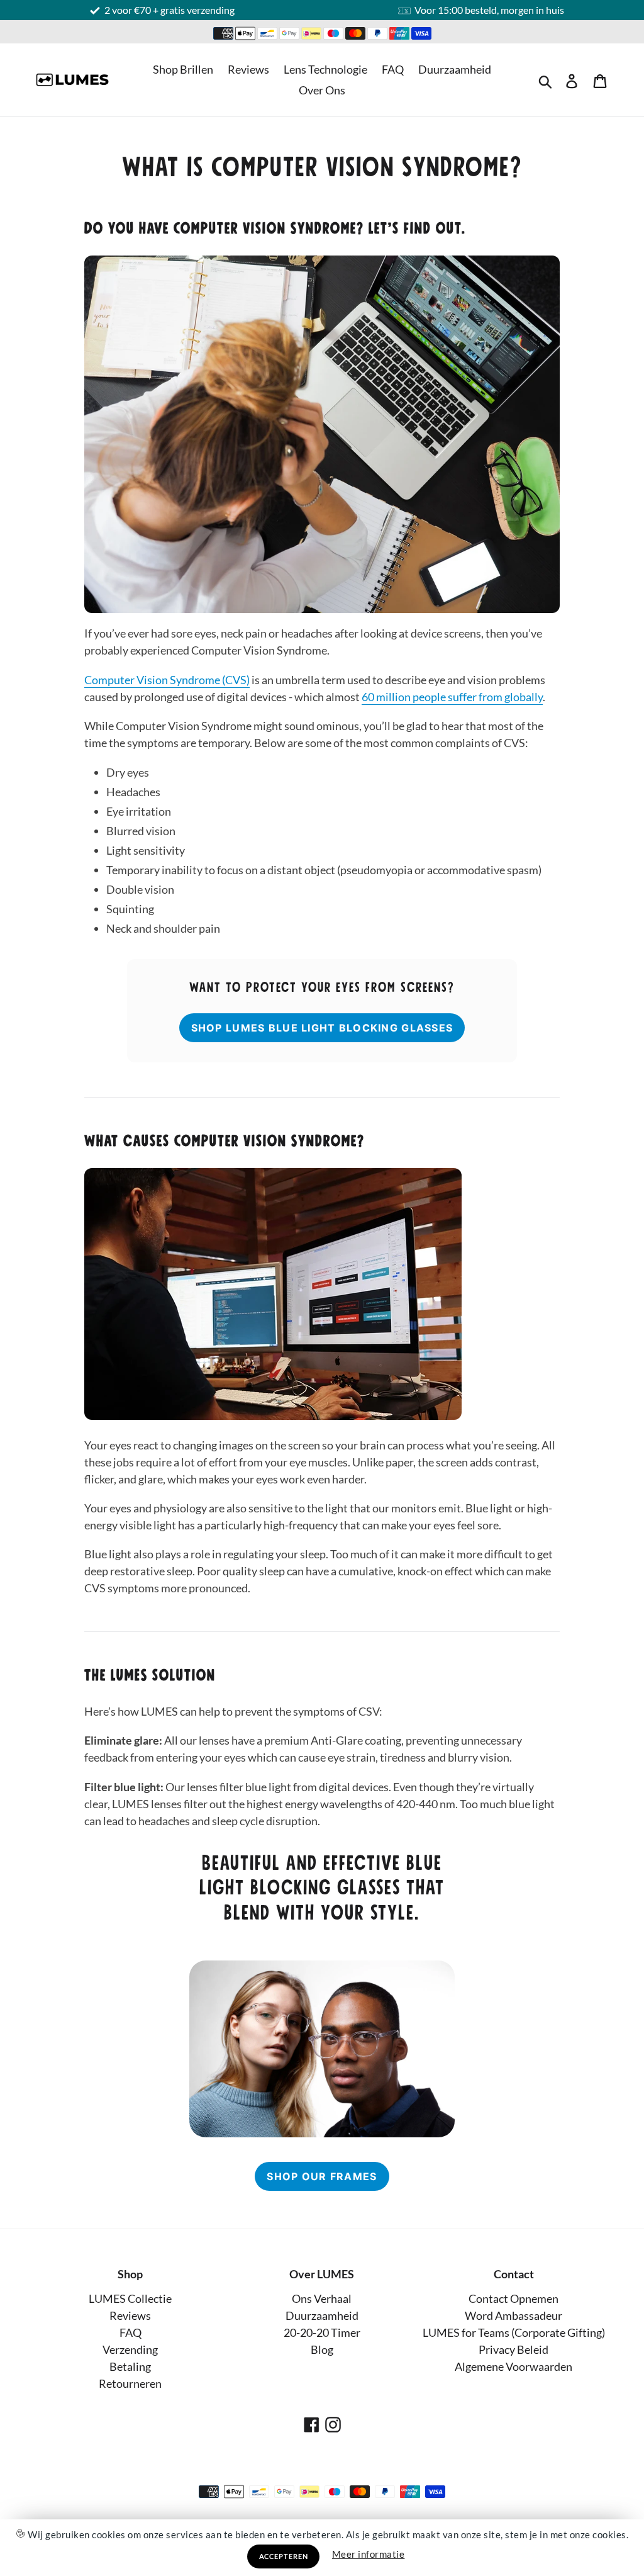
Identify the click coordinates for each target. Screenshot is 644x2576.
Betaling (130, 2366)
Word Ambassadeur (514, 2315)
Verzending (130, 2349)
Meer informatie (369, 2554)
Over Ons (322, 90)
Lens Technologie (325, 69)
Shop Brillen (183, 69)
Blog (322, 2349)
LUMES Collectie (130, 2298)
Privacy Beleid (514, 2349)
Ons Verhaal (322, 2298)
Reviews (248, 69)
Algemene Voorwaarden (514, 2366)
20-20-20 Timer (322, 2332)
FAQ (393, 69)
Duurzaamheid (455, 69)
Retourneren (130, 2383)
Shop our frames (322, 2176)
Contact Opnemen (514, 2298)
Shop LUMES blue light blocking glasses (322, 1028)
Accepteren (284, 2556)
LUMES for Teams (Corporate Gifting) (514, 2332)
